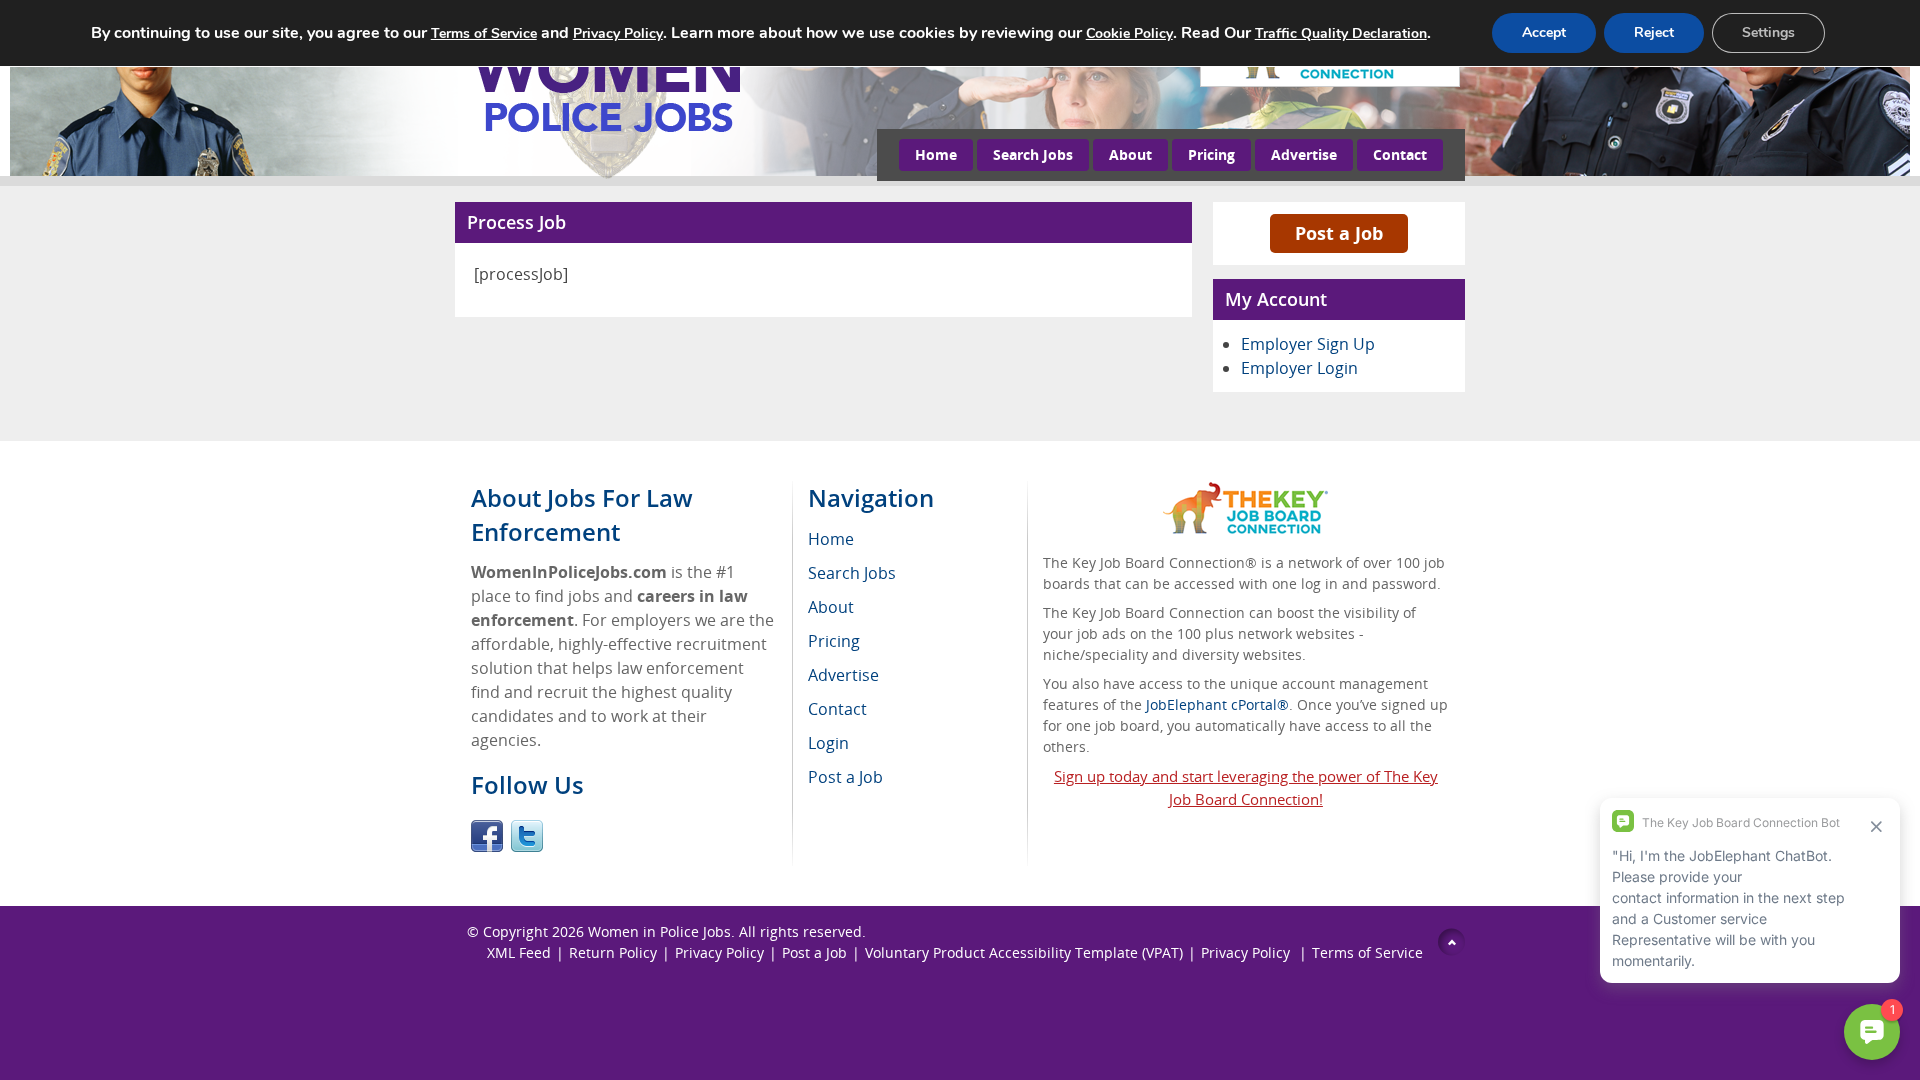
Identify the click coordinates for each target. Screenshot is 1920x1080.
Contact (1400, 154)
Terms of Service (1367, 952)
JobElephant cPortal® (1217, 704)
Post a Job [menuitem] (845, 777)
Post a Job (1339, 233)
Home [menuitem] (831, 539)
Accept (1544, 32)
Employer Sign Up (1308, 344)
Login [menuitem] (828, 743)
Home (936, 154)
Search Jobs (1033, 154)
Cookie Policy (1129, 33)
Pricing (1211, 154)
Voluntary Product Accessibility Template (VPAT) (1024, 952)
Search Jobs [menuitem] (852, 573)
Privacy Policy (719, 952)
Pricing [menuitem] (834, 641)
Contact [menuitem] (837, 709)
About (1130, 154)
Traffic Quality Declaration (1341, 33)
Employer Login (1299, 368)
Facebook (487, 836)
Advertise (1304, 154)
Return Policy (613, 952)
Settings (1768, 32)
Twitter (527, 836)
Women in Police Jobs (659, 931)
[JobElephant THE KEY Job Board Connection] (1245, 491)
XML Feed (519, 952)
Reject (1654, 32)
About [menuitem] (831, 607)
